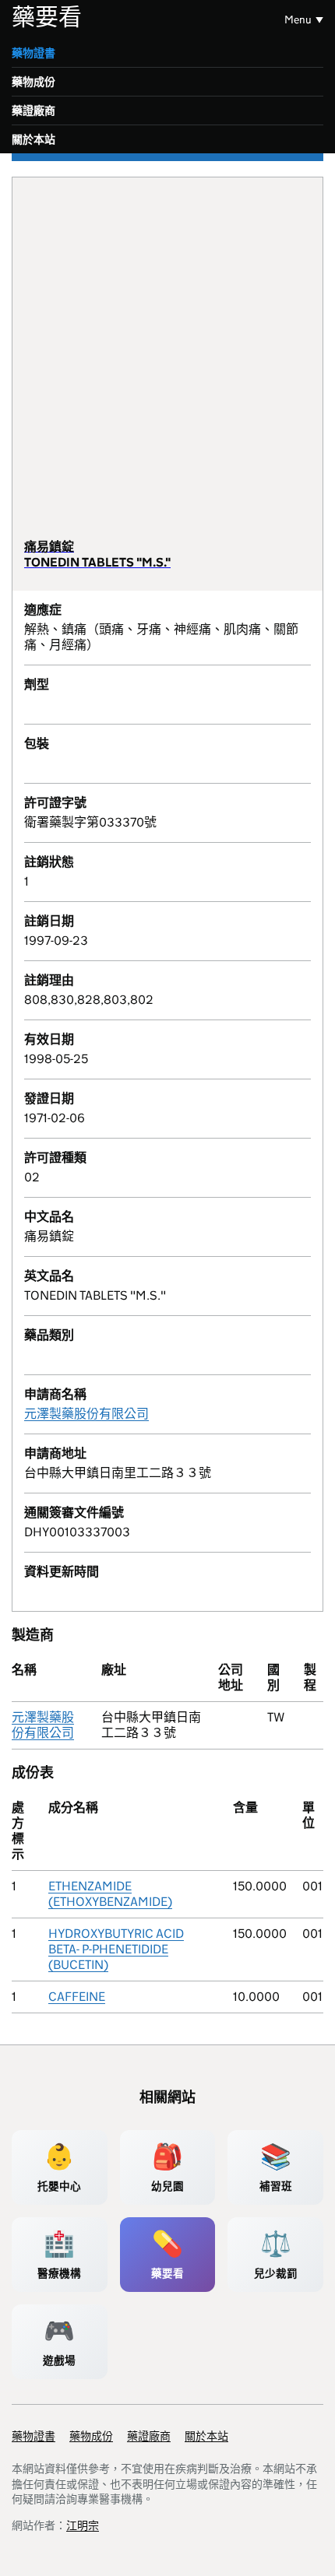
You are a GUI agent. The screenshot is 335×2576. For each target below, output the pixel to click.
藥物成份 (33, 82)
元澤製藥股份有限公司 (86, 1414)
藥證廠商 (33, 111)
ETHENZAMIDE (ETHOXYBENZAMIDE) (110, 1894)
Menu (298, 19)
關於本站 (33, 139)
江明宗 (83, 2525)
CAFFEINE (77, 1997)
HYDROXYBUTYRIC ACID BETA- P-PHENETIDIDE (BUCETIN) (116, 1949)
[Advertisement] (167, 364)
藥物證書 (33, 53)
